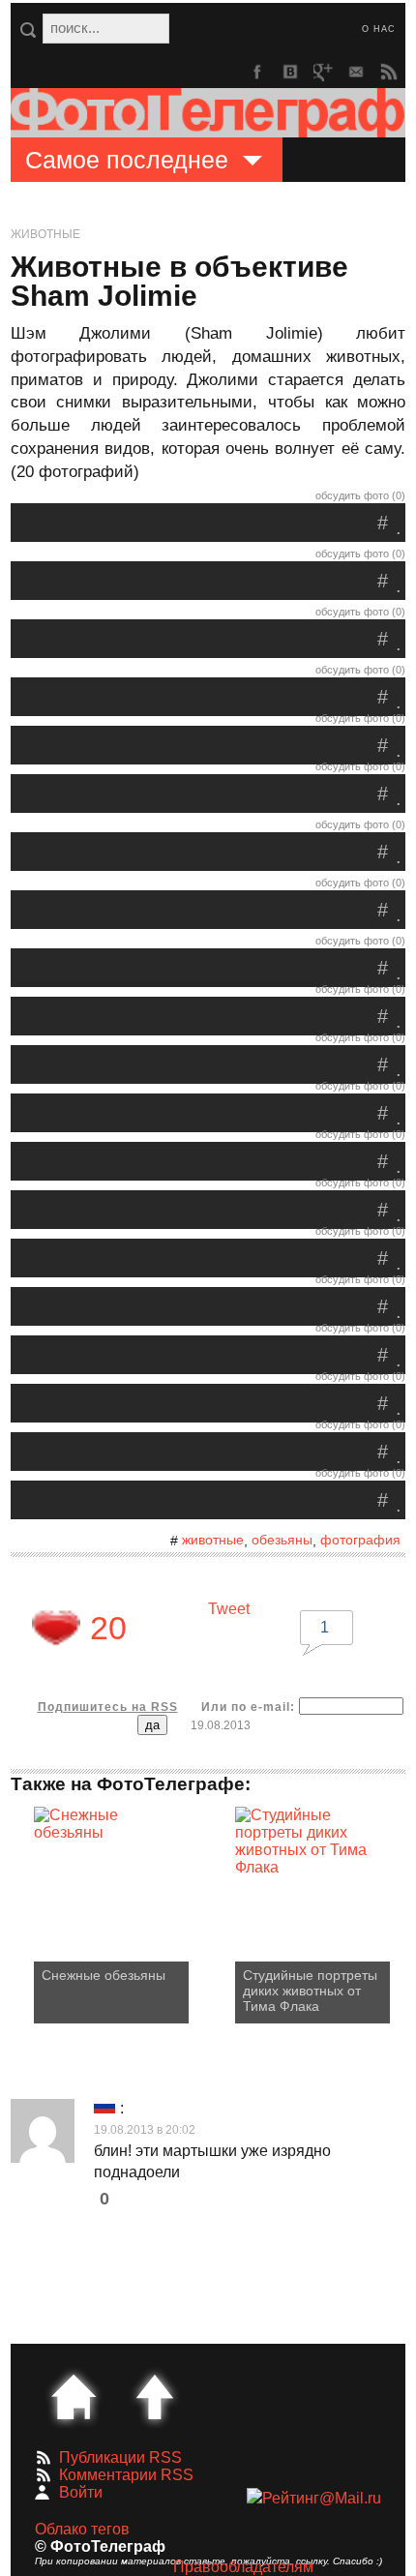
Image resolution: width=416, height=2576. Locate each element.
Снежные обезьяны (104, 1975)
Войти (81, 2492)
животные (213, 1540)
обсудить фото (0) (360, 495)
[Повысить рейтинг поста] (56, 1628)
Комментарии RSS (126, 2475)
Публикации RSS (120, 2457)
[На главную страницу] (74, 2397)
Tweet (229, 1609)
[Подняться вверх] (155, 2397)
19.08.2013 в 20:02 (145, 2130)
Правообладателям (243, 2567)
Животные (45, 234)
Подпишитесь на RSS (108, 1707)
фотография (360, 1540)
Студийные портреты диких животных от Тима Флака (310, 1991)
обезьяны (282, 1540)
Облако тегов (82, 2529)
